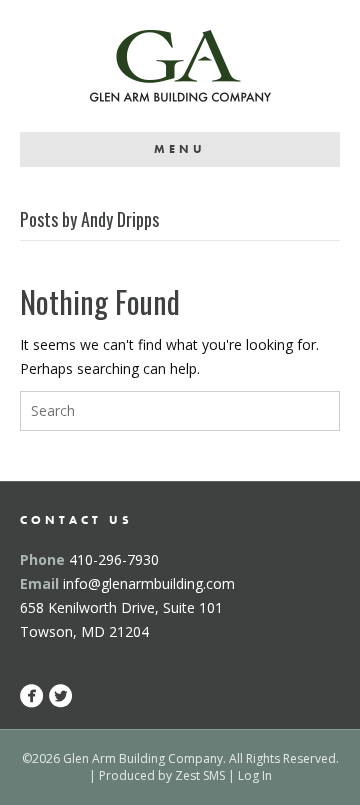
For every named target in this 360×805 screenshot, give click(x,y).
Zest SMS (200, 775)
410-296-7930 (114, 559)
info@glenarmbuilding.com (149, 583)
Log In (255, 775)
